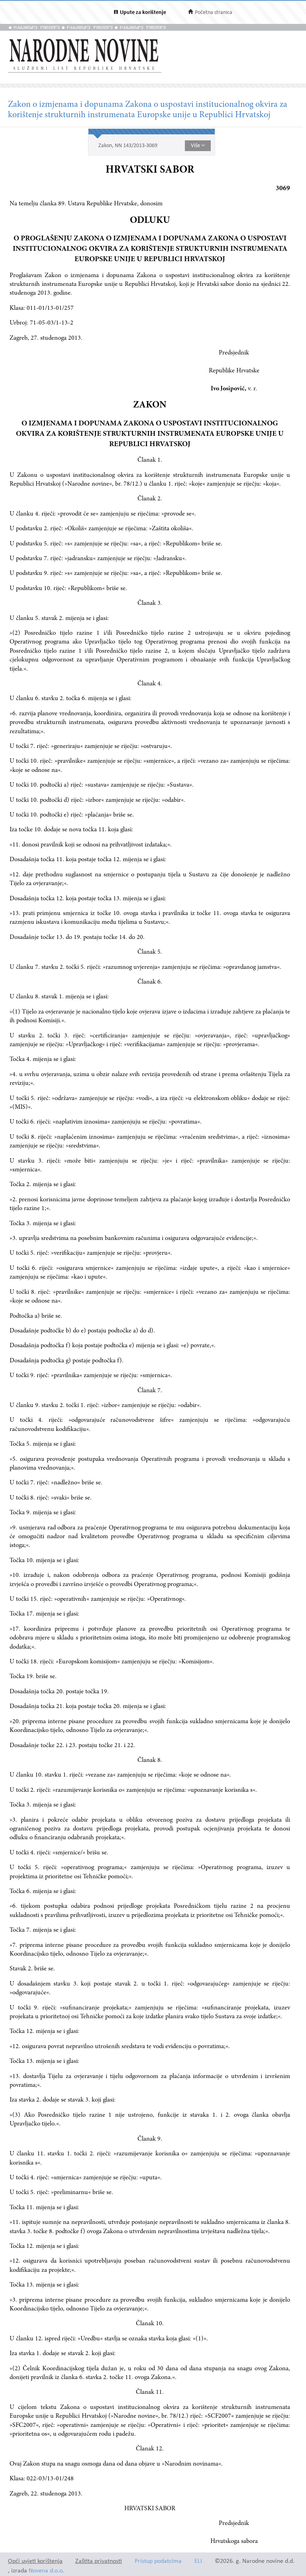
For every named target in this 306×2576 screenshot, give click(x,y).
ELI (198, 2561)
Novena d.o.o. (46, 2571)
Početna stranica (214, 13)
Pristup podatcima (158, 2561)
